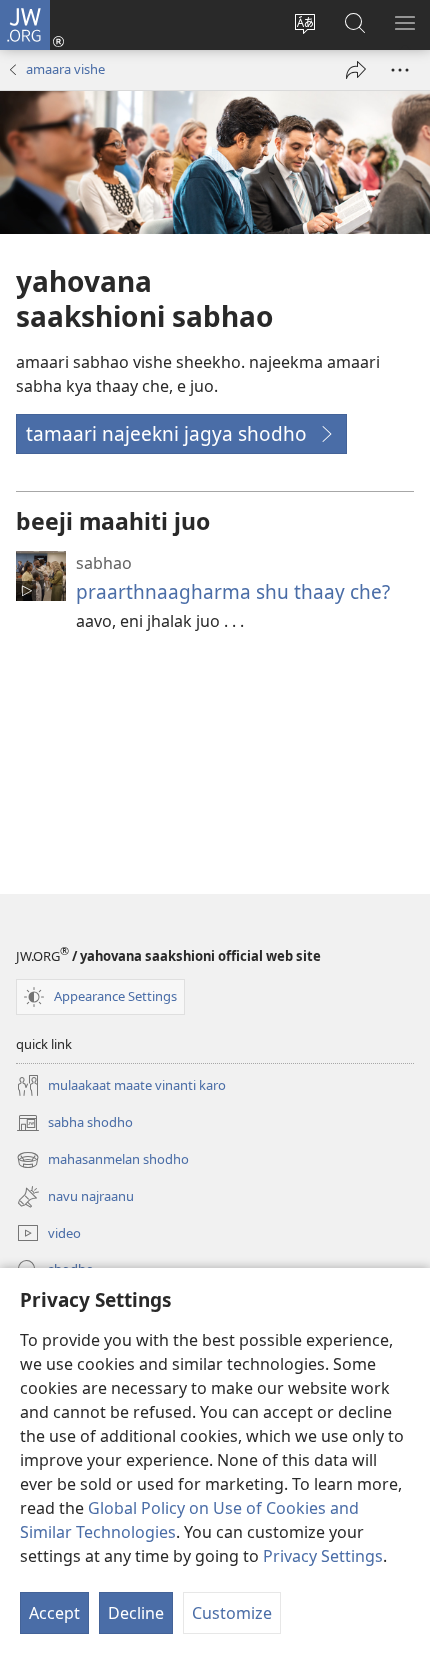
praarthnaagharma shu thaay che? (233, 591)
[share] (356, 70)
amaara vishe (65, 69)
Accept (54, 1613)
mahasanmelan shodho (102, 1161)
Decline (136, 1613)
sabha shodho (74, 1124)
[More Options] (400, 70)
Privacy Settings (323, 1556)
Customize (232, 1613)
